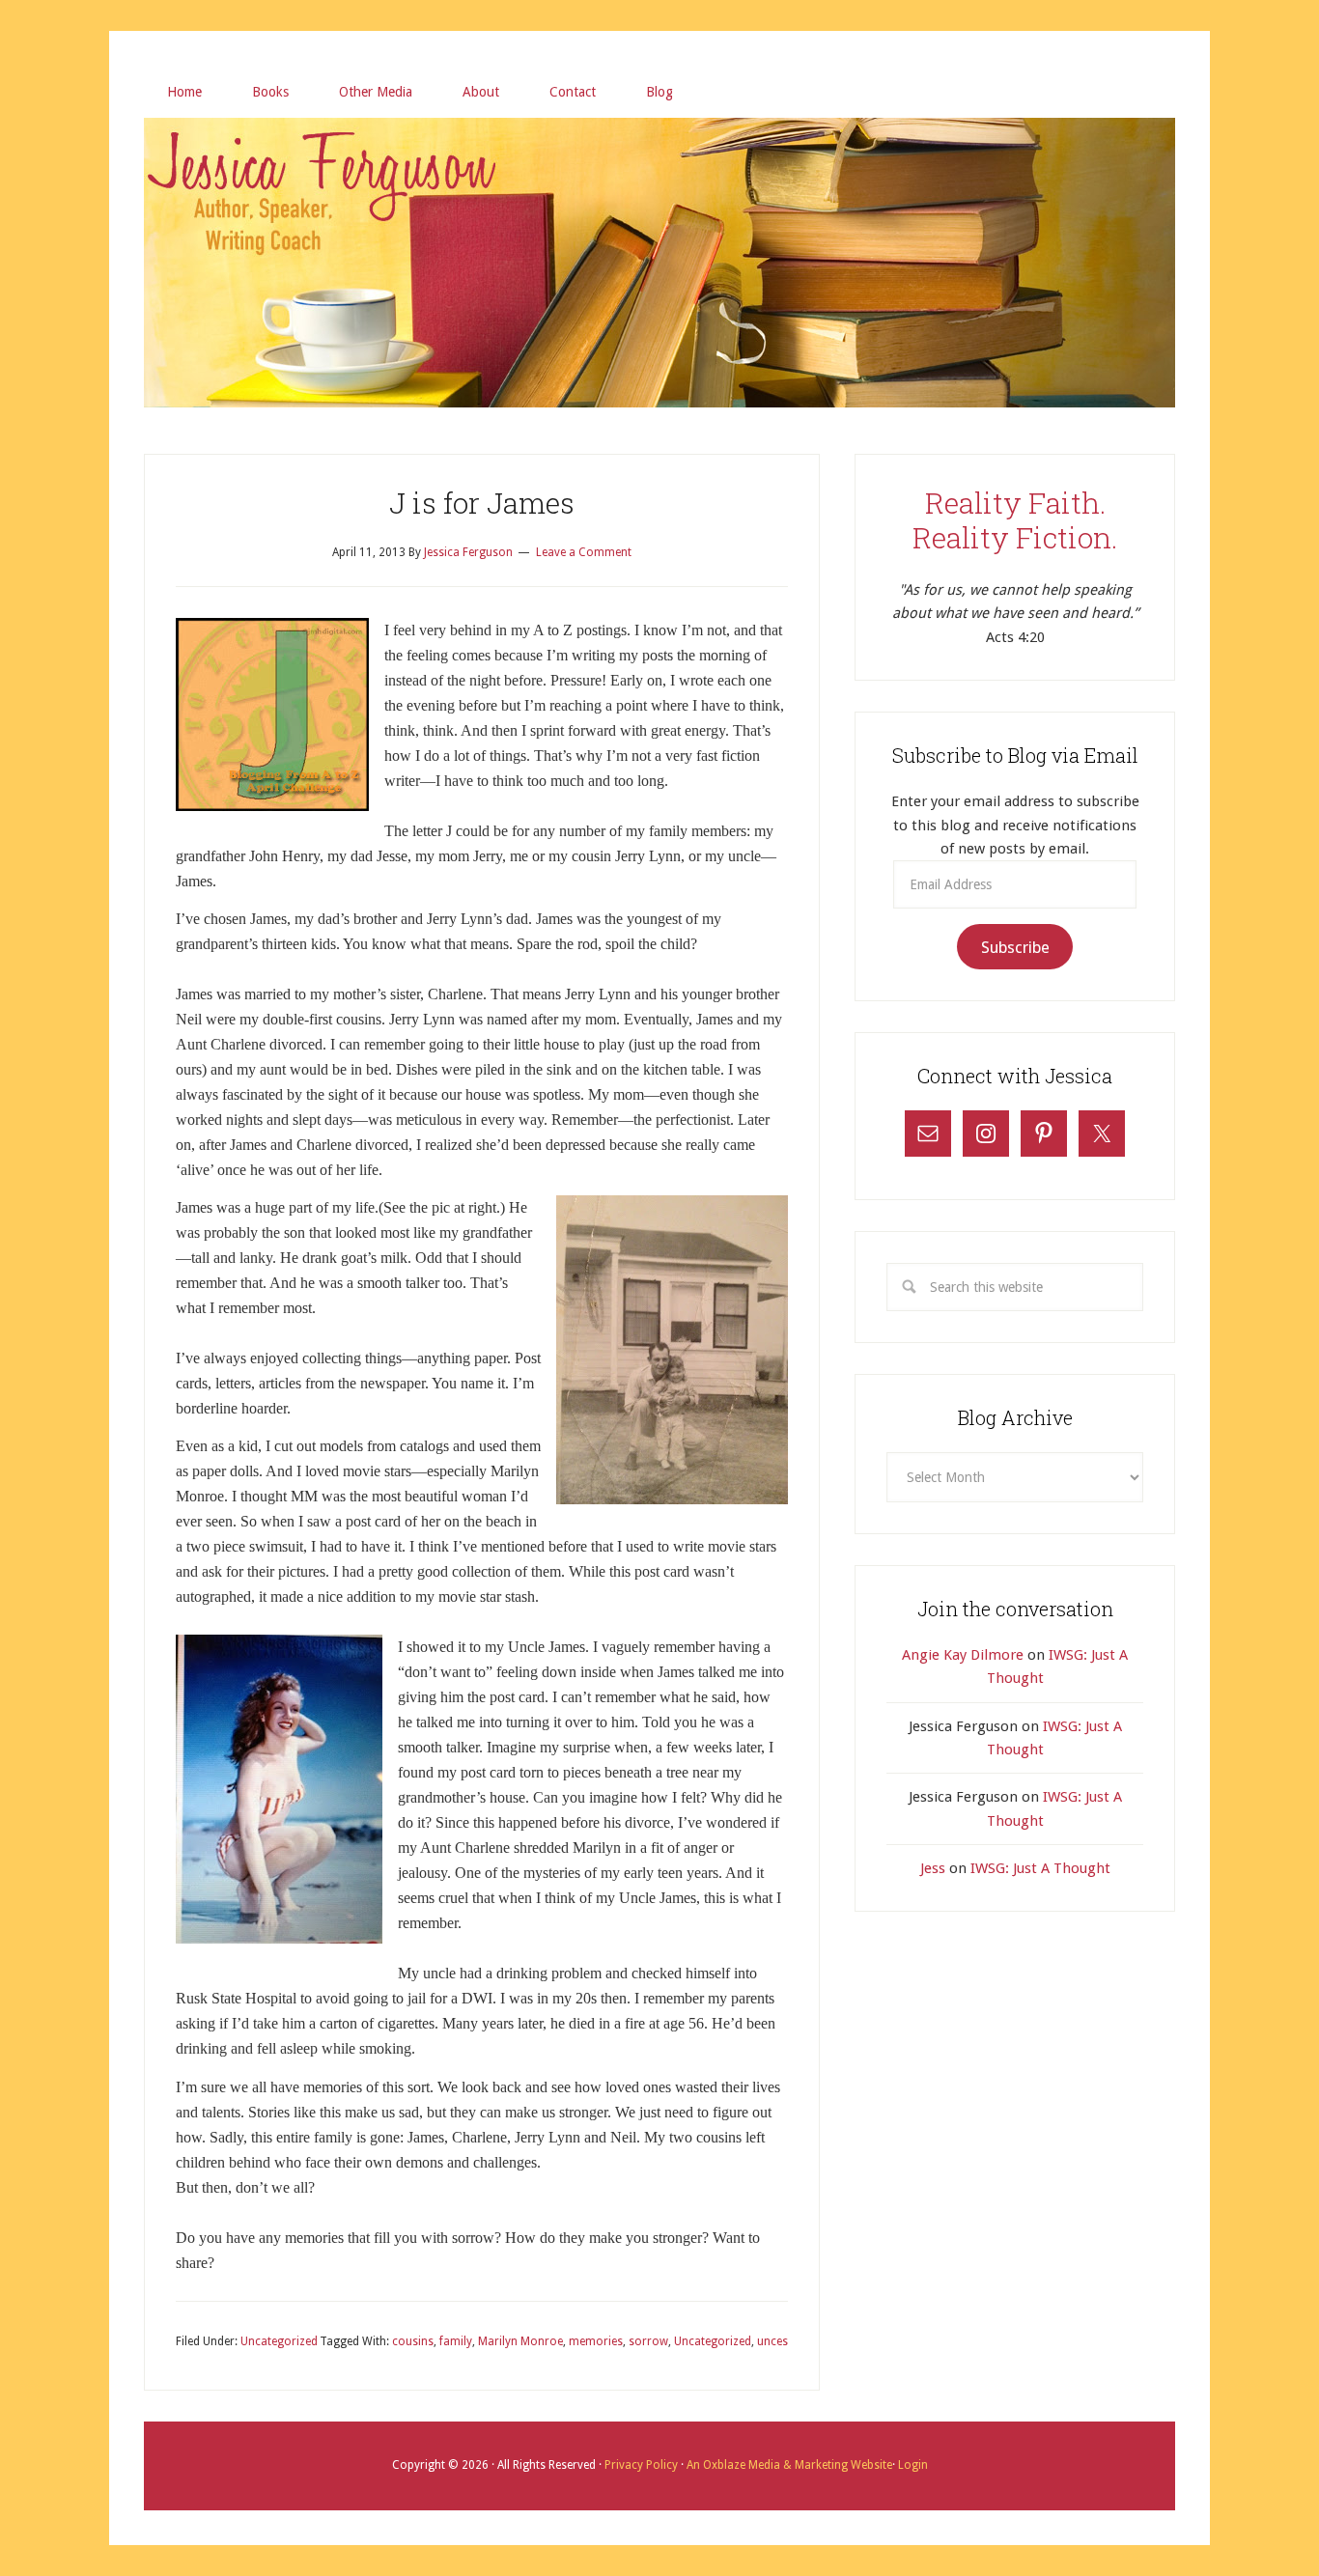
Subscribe (1015, 947)
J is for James (482, 503)
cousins (413, 2341)
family (456, 2341)
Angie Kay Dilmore (963, 1655)
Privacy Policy (643, 2465)
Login (912, 2465)
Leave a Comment (584, 552)
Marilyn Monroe (520, 2341)
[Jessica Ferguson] (659, 142)
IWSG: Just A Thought (1040, 1868)
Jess (933, 1868)
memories (596, 2341)
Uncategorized (279, 2341)
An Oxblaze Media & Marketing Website (788, 2465)
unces (772, 2341)
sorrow (648, 2341)
